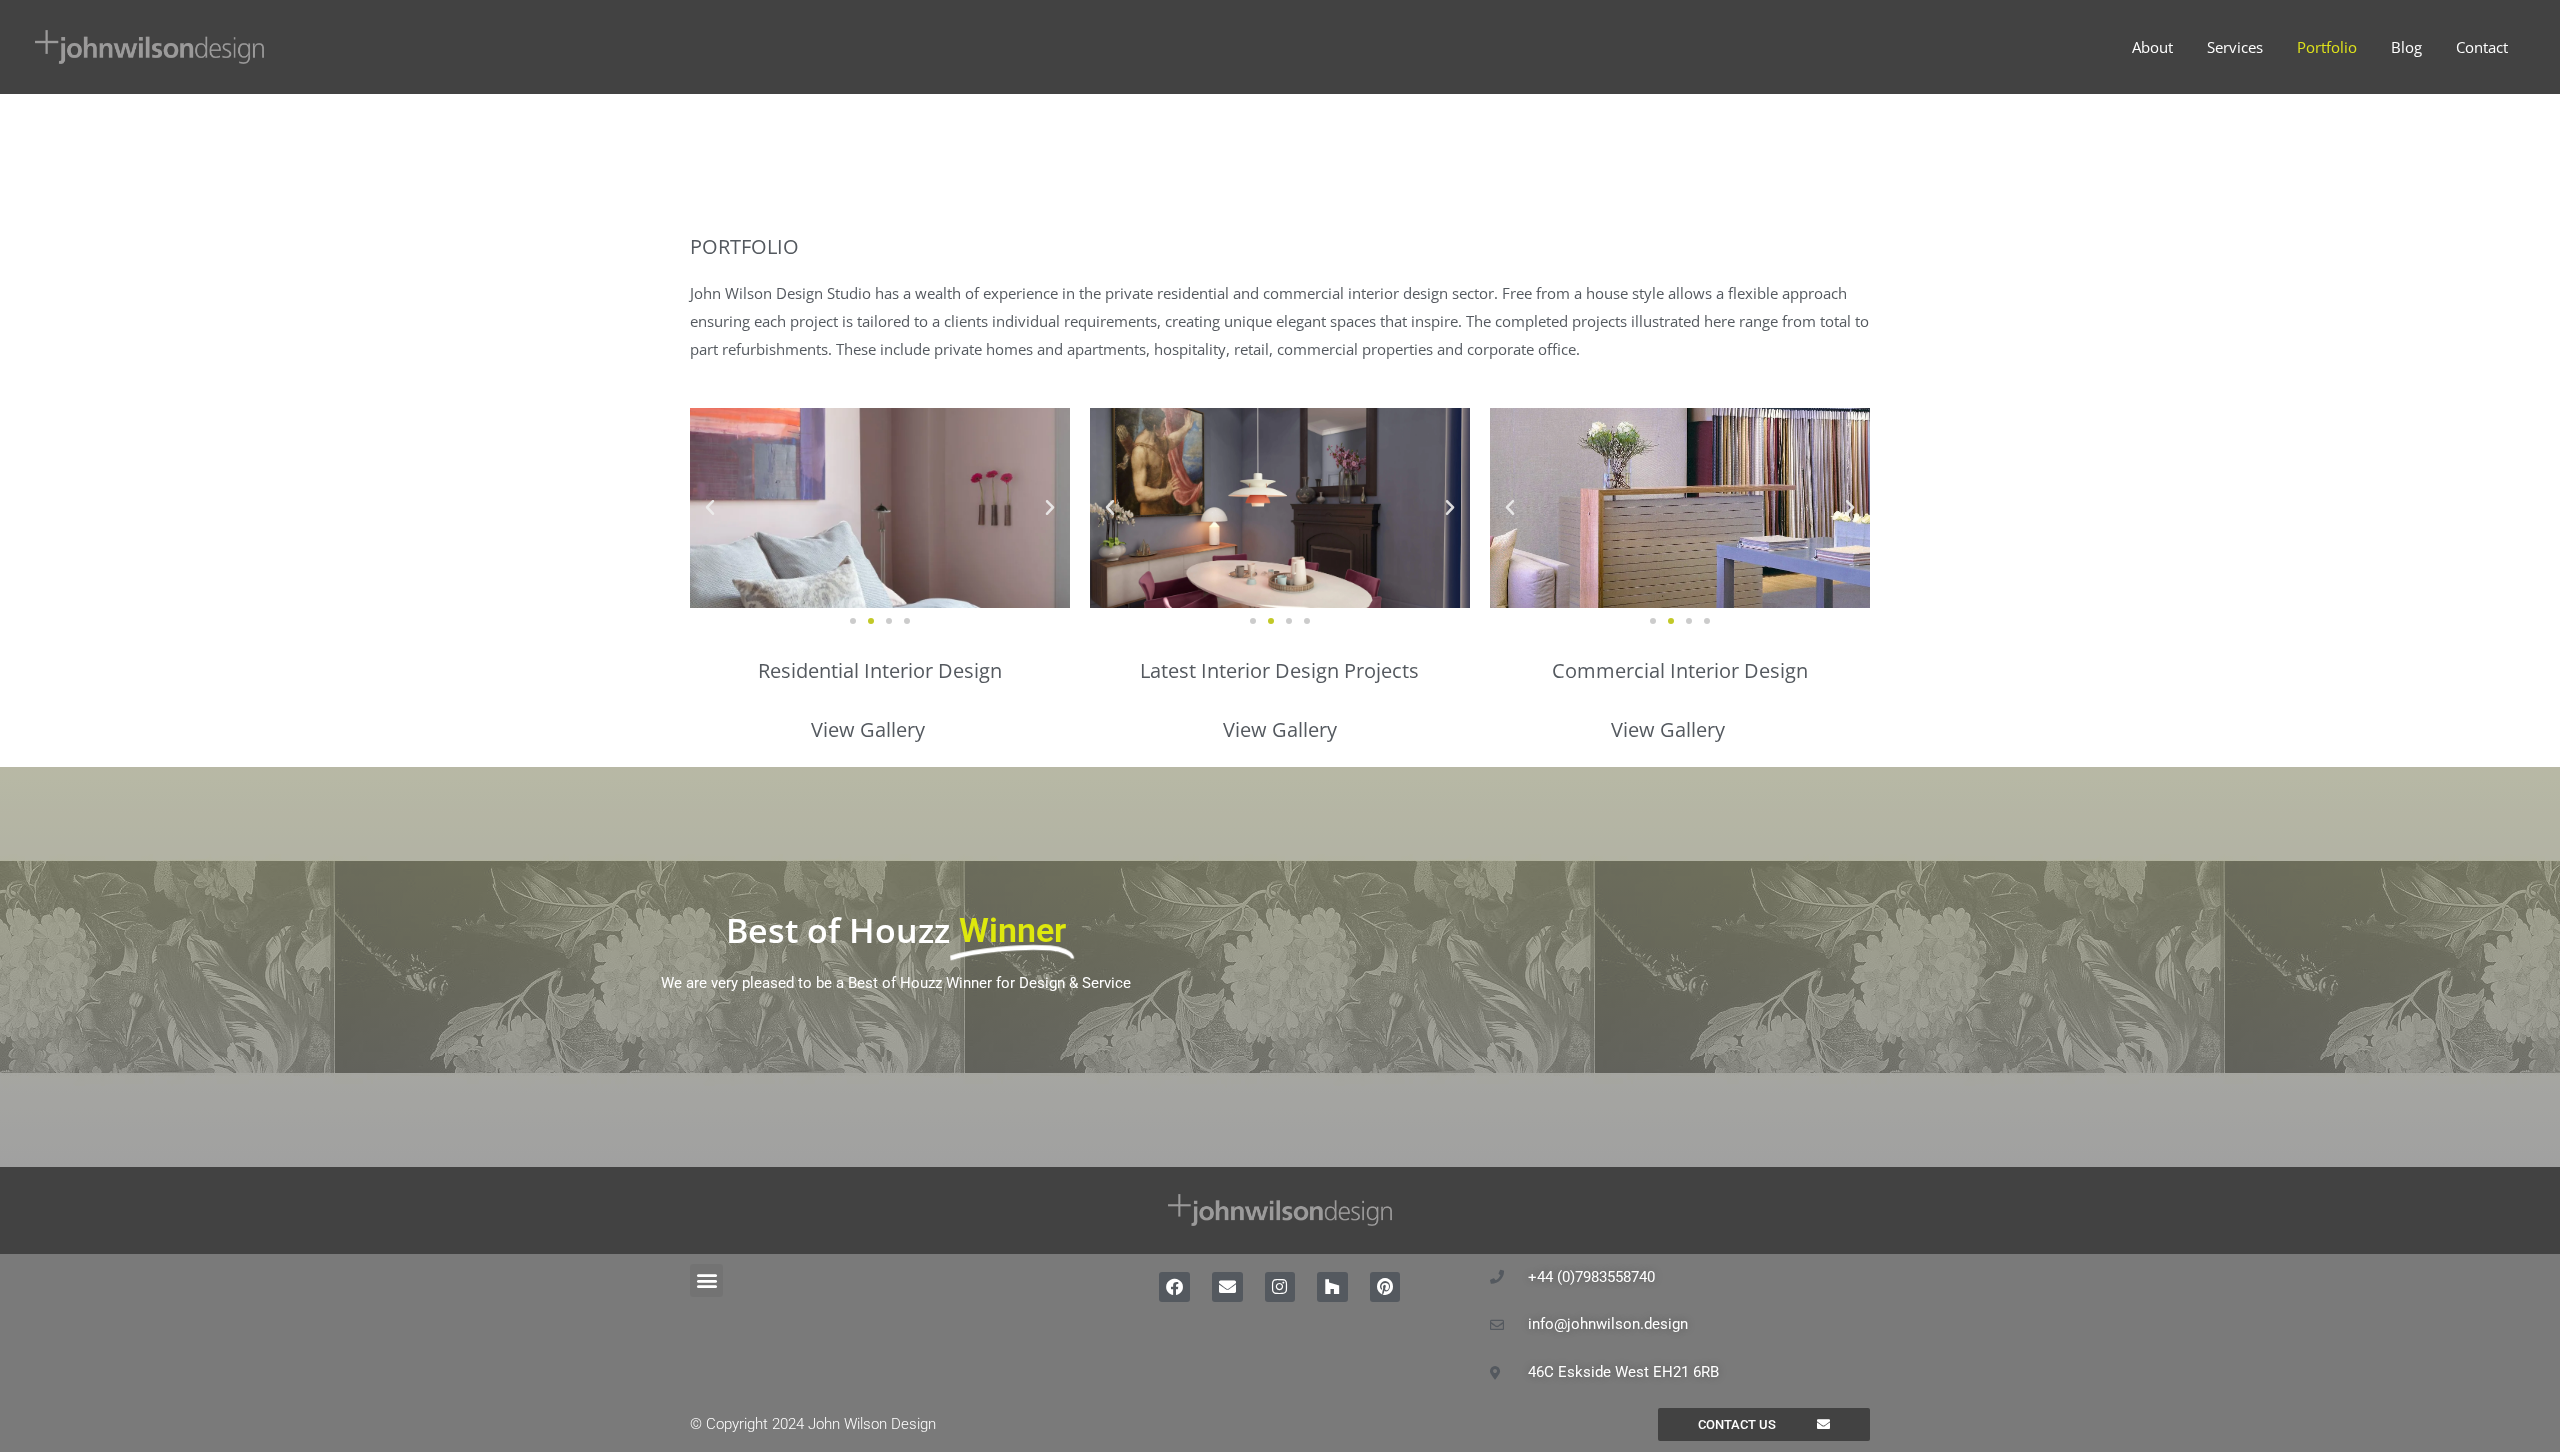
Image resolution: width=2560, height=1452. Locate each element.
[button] (710, 508)
